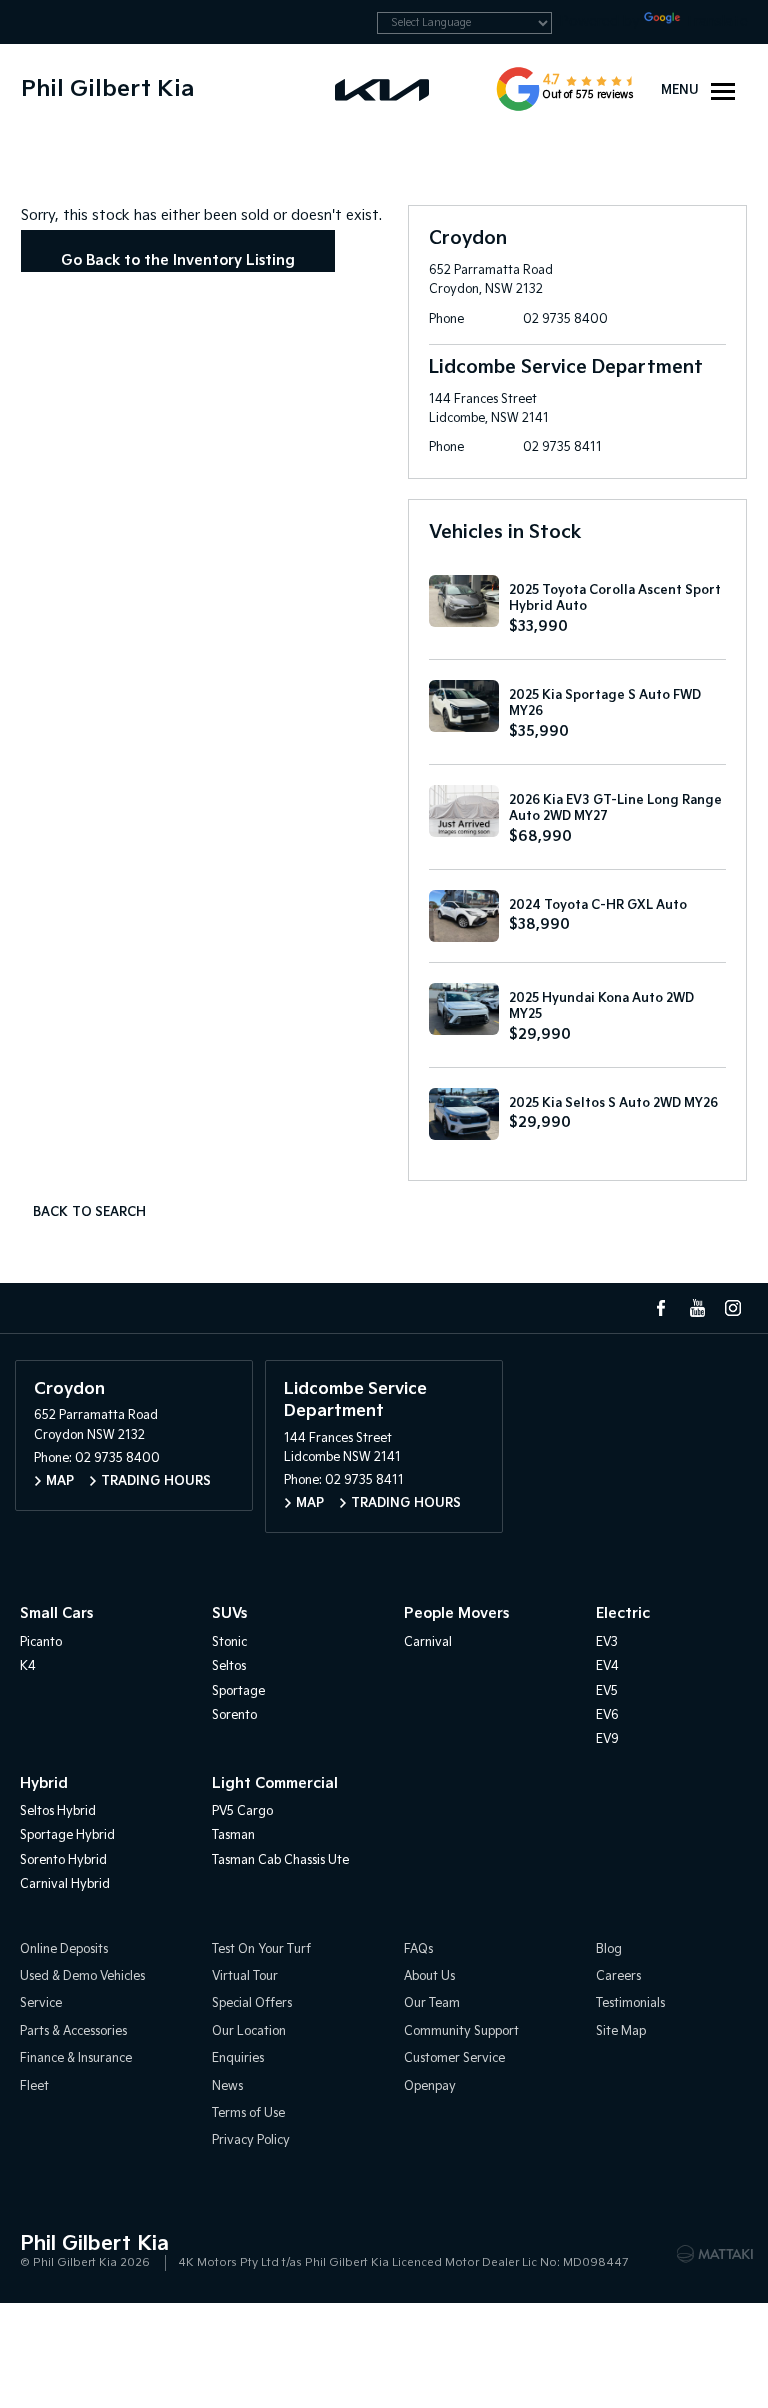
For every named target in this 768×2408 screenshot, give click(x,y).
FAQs (418, 1949)
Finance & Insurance (76, 2058)
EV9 (607, 1739)
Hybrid (44, 1783)
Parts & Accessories (73, 2031)
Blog (609, 1949)
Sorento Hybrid (63, 1860)
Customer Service (454, 2058)
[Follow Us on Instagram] (733, 1308)
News (227, 2086)
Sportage (238, 1691)
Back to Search (89, 1212)
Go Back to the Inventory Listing (178, 260)
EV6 (607, 1715)
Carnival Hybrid (65, 1884)
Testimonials (630, 2003)
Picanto (41, 1642)
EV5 (607, 1691)
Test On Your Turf (261, 1949)
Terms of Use (248, 2113)
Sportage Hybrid (67, 1835)
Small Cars (56, 1613)
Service (41, 2003)
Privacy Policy (251, 2140)
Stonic (229, 1642)
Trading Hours (156, 1481)
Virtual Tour (245, 1976)
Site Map (621, 2031)
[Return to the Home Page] (39, 2252)
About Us (429, 1976)
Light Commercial (275, 1783)
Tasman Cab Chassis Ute (280, 1860)
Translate (716, 21)
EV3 (607, 1642)
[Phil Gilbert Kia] (384, 89)
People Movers (456, 1613)
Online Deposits (64, 1949)
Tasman (233, 1835)
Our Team (432, 2003)
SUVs (229, 1613)
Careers (618, 1976)
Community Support (461, 2031)
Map (60, 1481)
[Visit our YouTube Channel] (697, 1308)
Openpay (430, 2086)
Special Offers (252, 2003)
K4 (28, 1666)
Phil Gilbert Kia (107, 89)
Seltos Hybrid (58, 1811)
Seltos (229, 1666)
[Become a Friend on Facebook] (661, 1308)
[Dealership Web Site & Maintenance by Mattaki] (715, 2254)
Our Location (249, 2031)
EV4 (607, 1666)
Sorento (234, 1715)
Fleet (34, 2086)
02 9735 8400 (565, 319)
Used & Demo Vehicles (82, 1976)
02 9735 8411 (562, 447)
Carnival (428, 1642)
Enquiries (238, 2058)
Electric (623, 1613)
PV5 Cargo (242, 1811)
